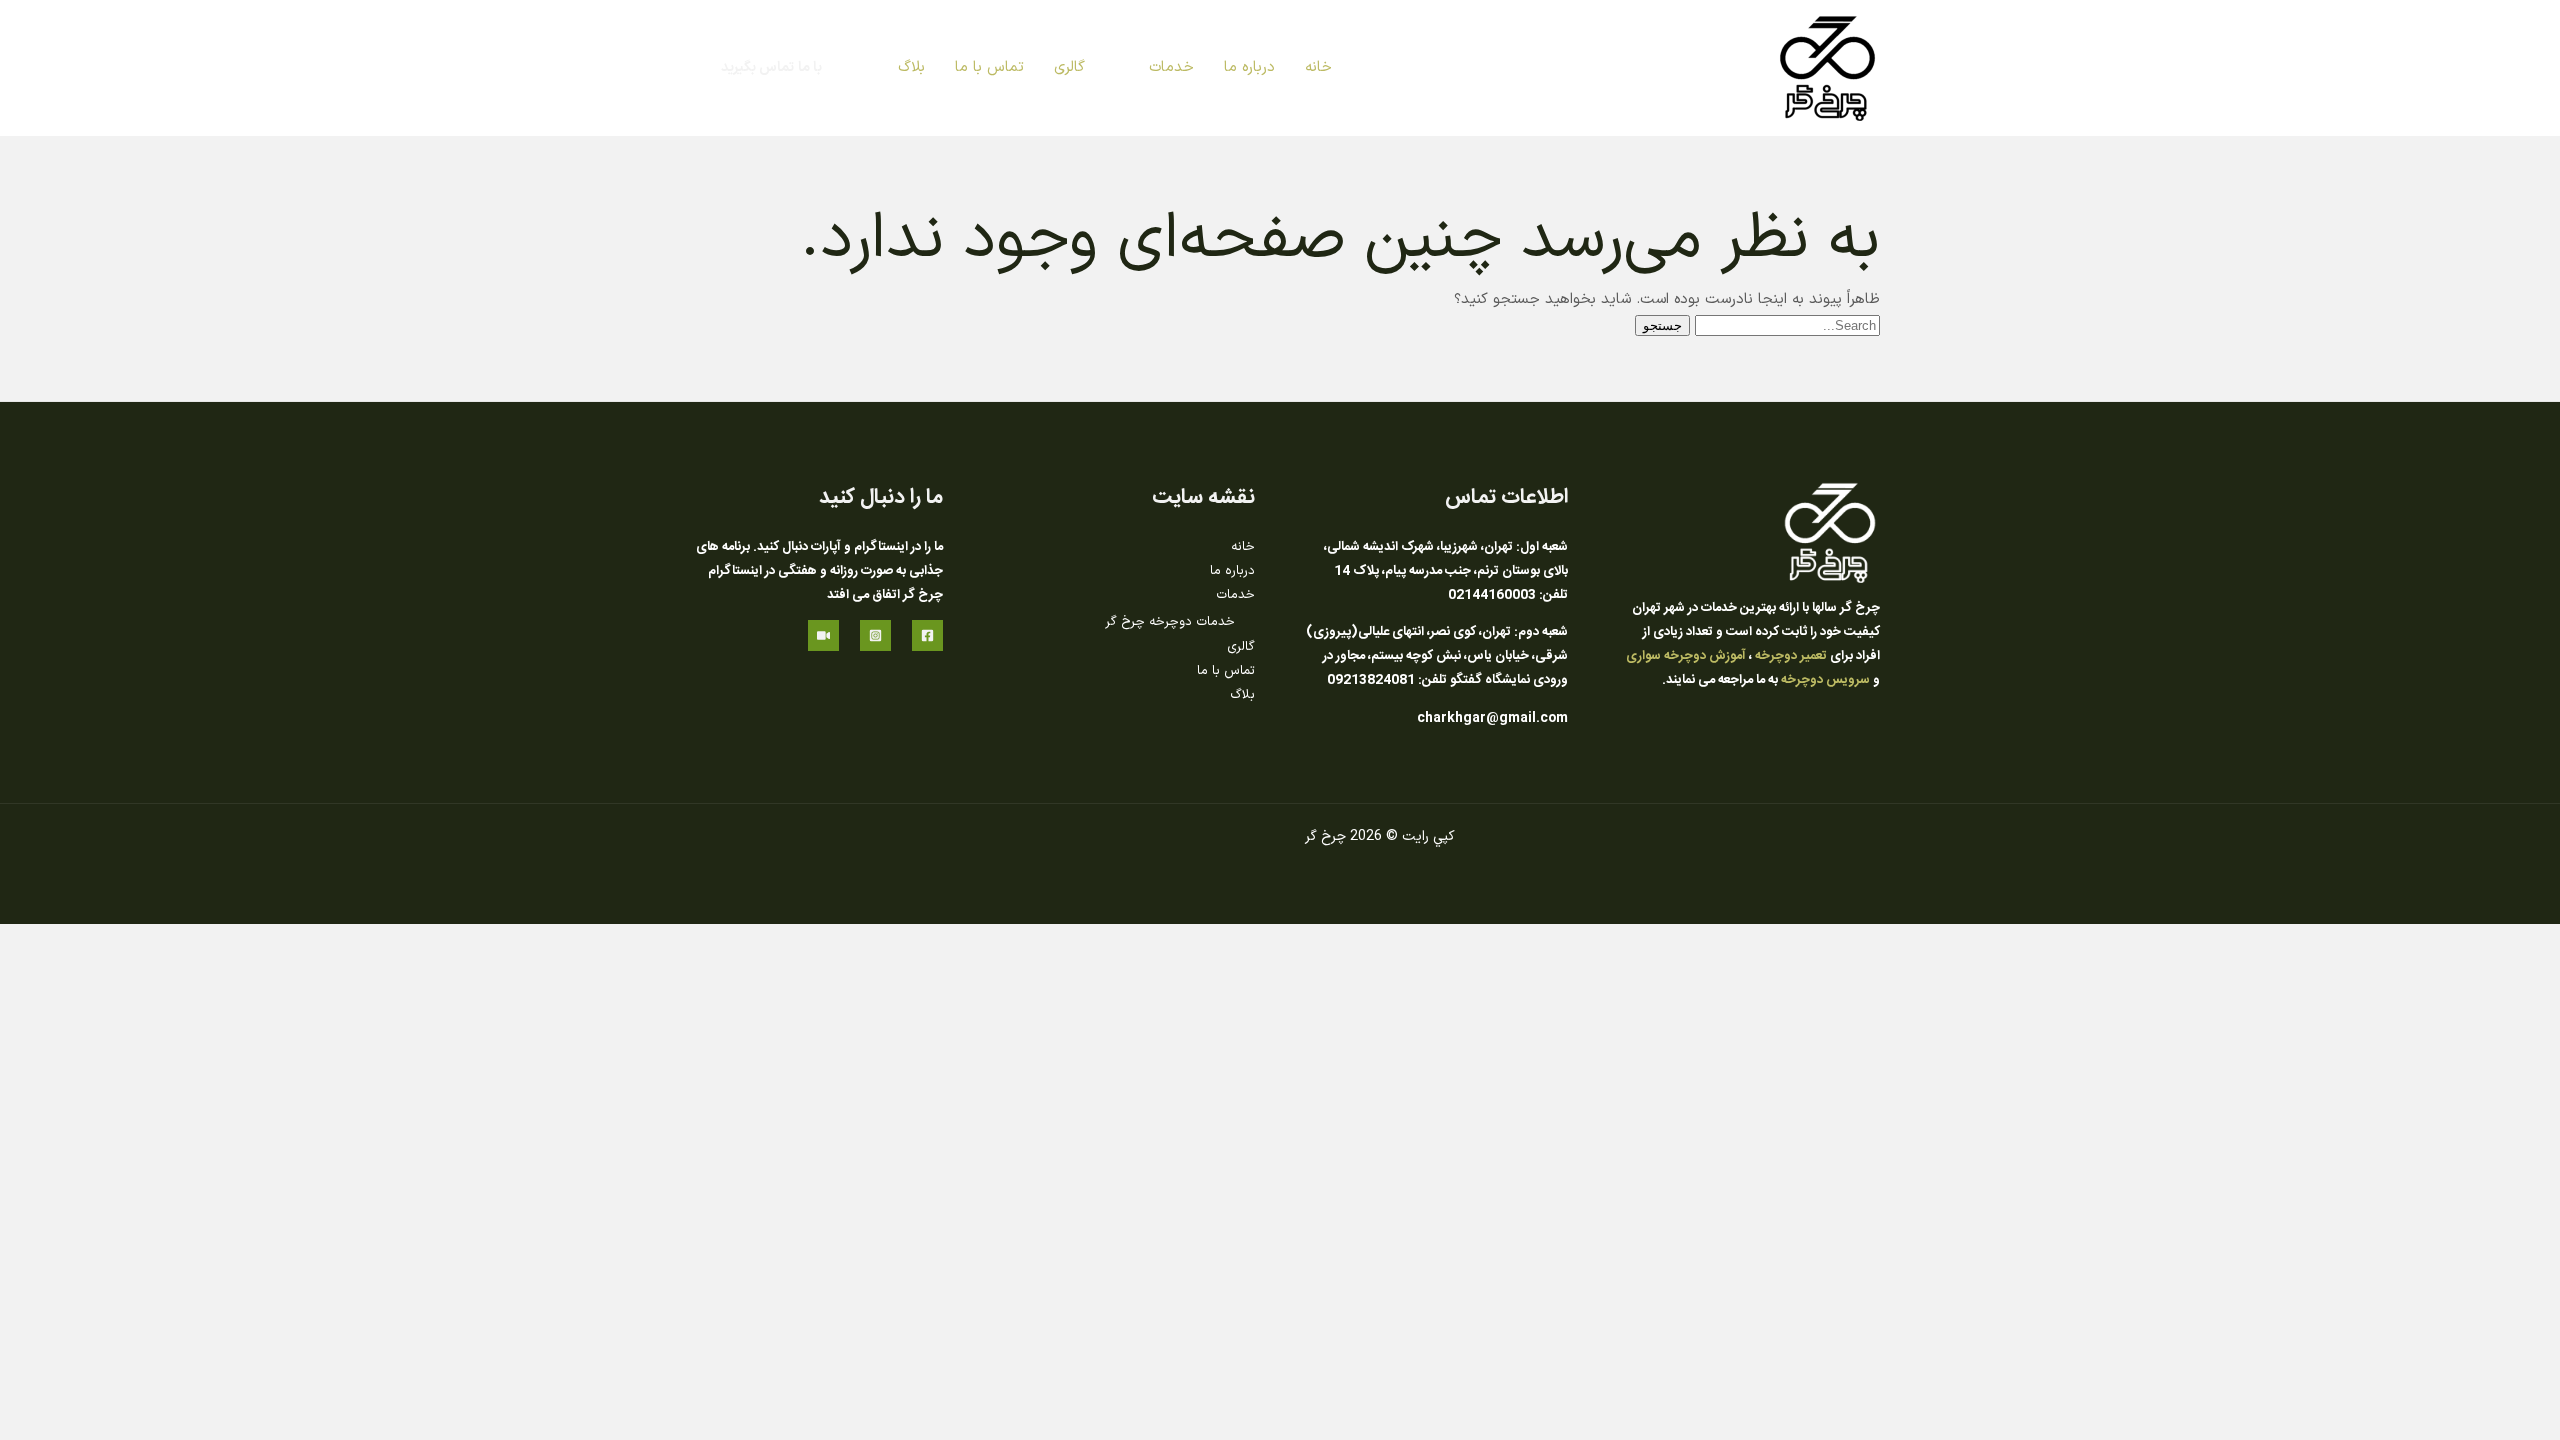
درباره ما (1232, 571)
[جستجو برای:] (1785, 326)
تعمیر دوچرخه (1791, 656)
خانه (1243, 547)
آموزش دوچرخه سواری (1686, 656)
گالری (1241, 647)
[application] (1140, 67)
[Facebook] (927, 635)
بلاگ (1242, 695)
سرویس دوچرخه (1825, 680)
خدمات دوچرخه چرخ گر (1170, 622)
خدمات (1235, 595)
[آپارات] (823, 635)
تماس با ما (1226, 671)
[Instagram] (875, 635)
